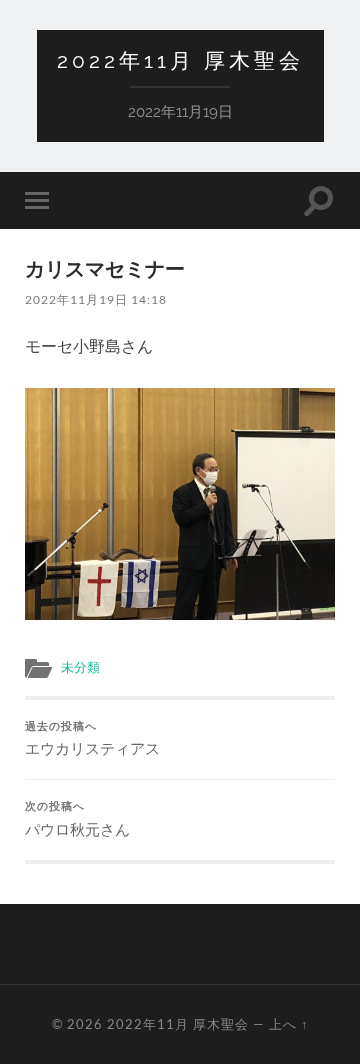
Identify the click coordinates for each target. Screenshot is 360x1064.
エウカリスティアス (92, 739)
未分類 (80, 667)
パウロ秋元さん (77, 819)
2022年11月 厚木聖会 (180, 60)
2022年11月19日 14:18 (96, 299)
